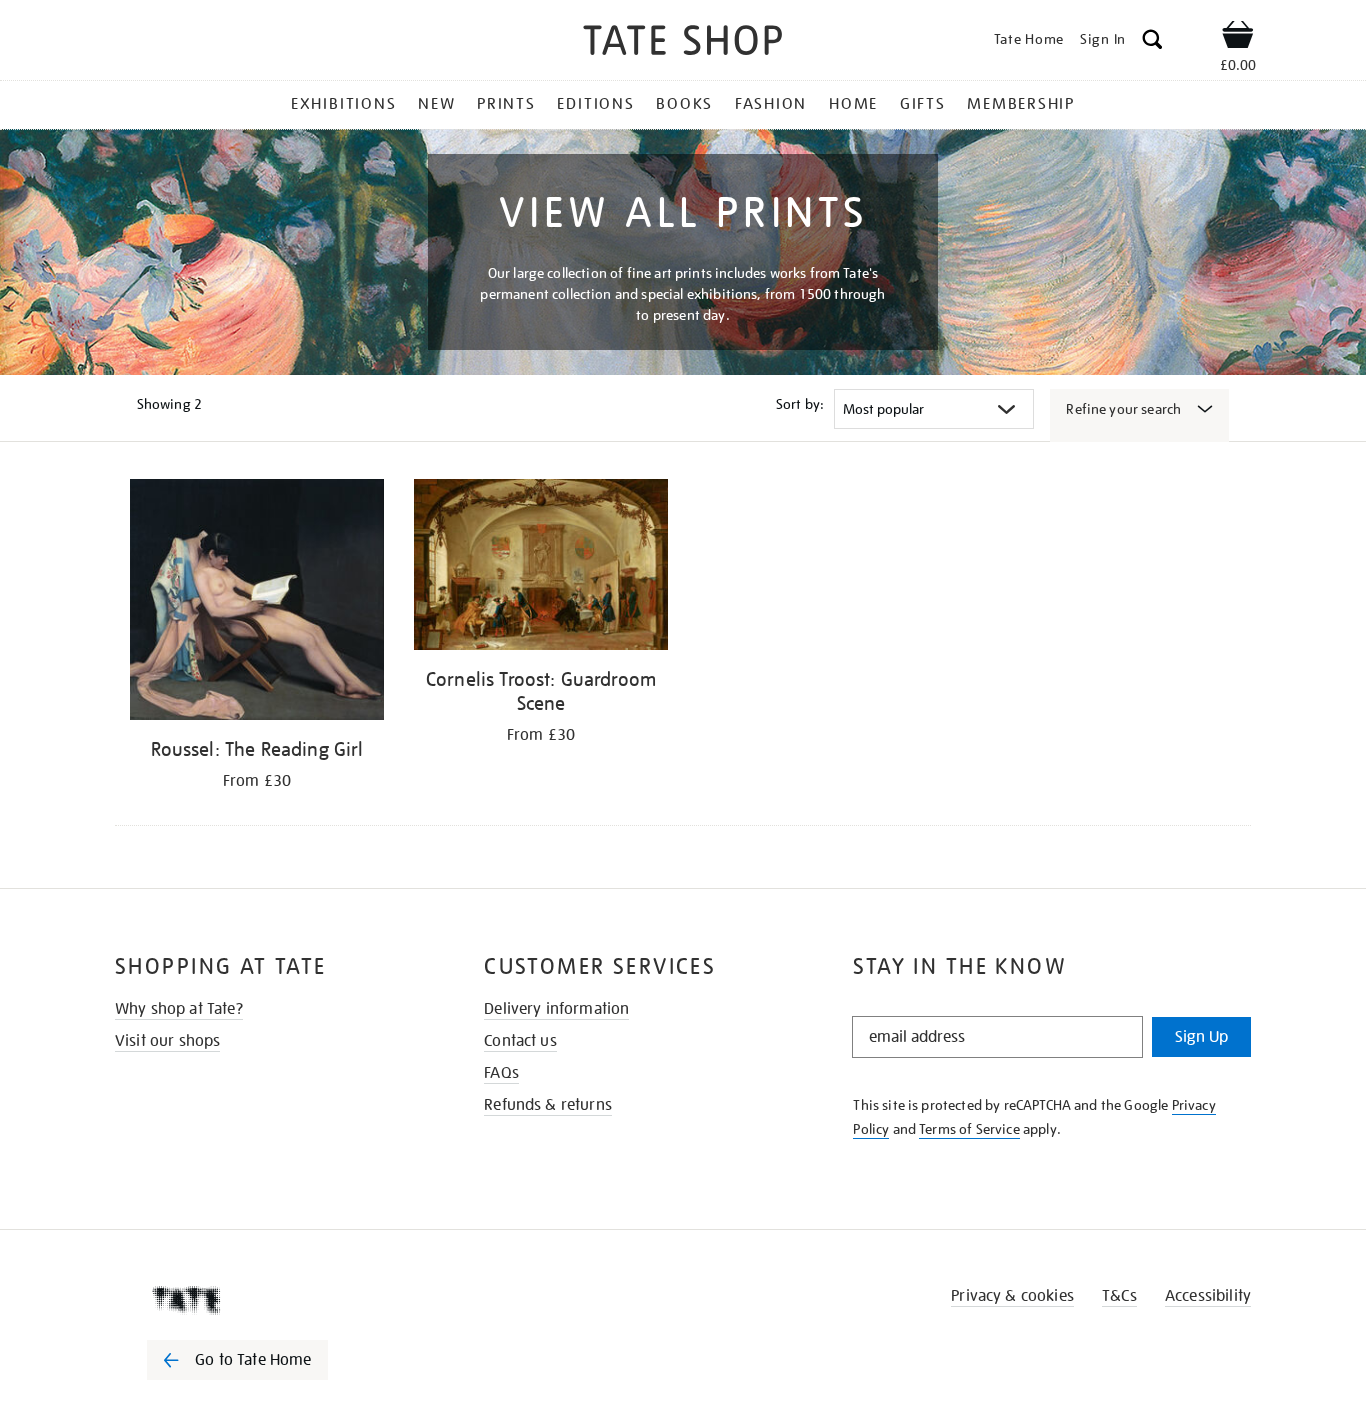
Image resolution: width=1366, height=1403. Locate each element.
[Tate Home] (273, 1300)
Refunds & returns (548, 1105)
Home (853, 104)
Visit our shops (167, 1041)
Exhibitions (343, 104)
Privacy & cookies (1012, 1296)
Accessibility (1208, 1296)
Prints (506, 104)
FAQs (501, 1073)
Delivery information (556, 1009)
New (436, 104)
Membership (1021, 104)
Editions (595, 104)
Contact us (520, 1041)
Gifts (923, 104)
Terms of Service (969, 1129)
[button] (1152, 42)
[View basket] (1238, 38)
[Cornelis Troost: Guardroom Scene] (541, 568)
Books (684, 104)
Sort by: (800, 404)
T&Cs (1119, 1296)
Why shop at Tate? (179, 1009)
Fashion (771, 104)
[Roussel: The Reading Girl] (257, 603)
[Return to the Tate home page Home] (683, 43)
